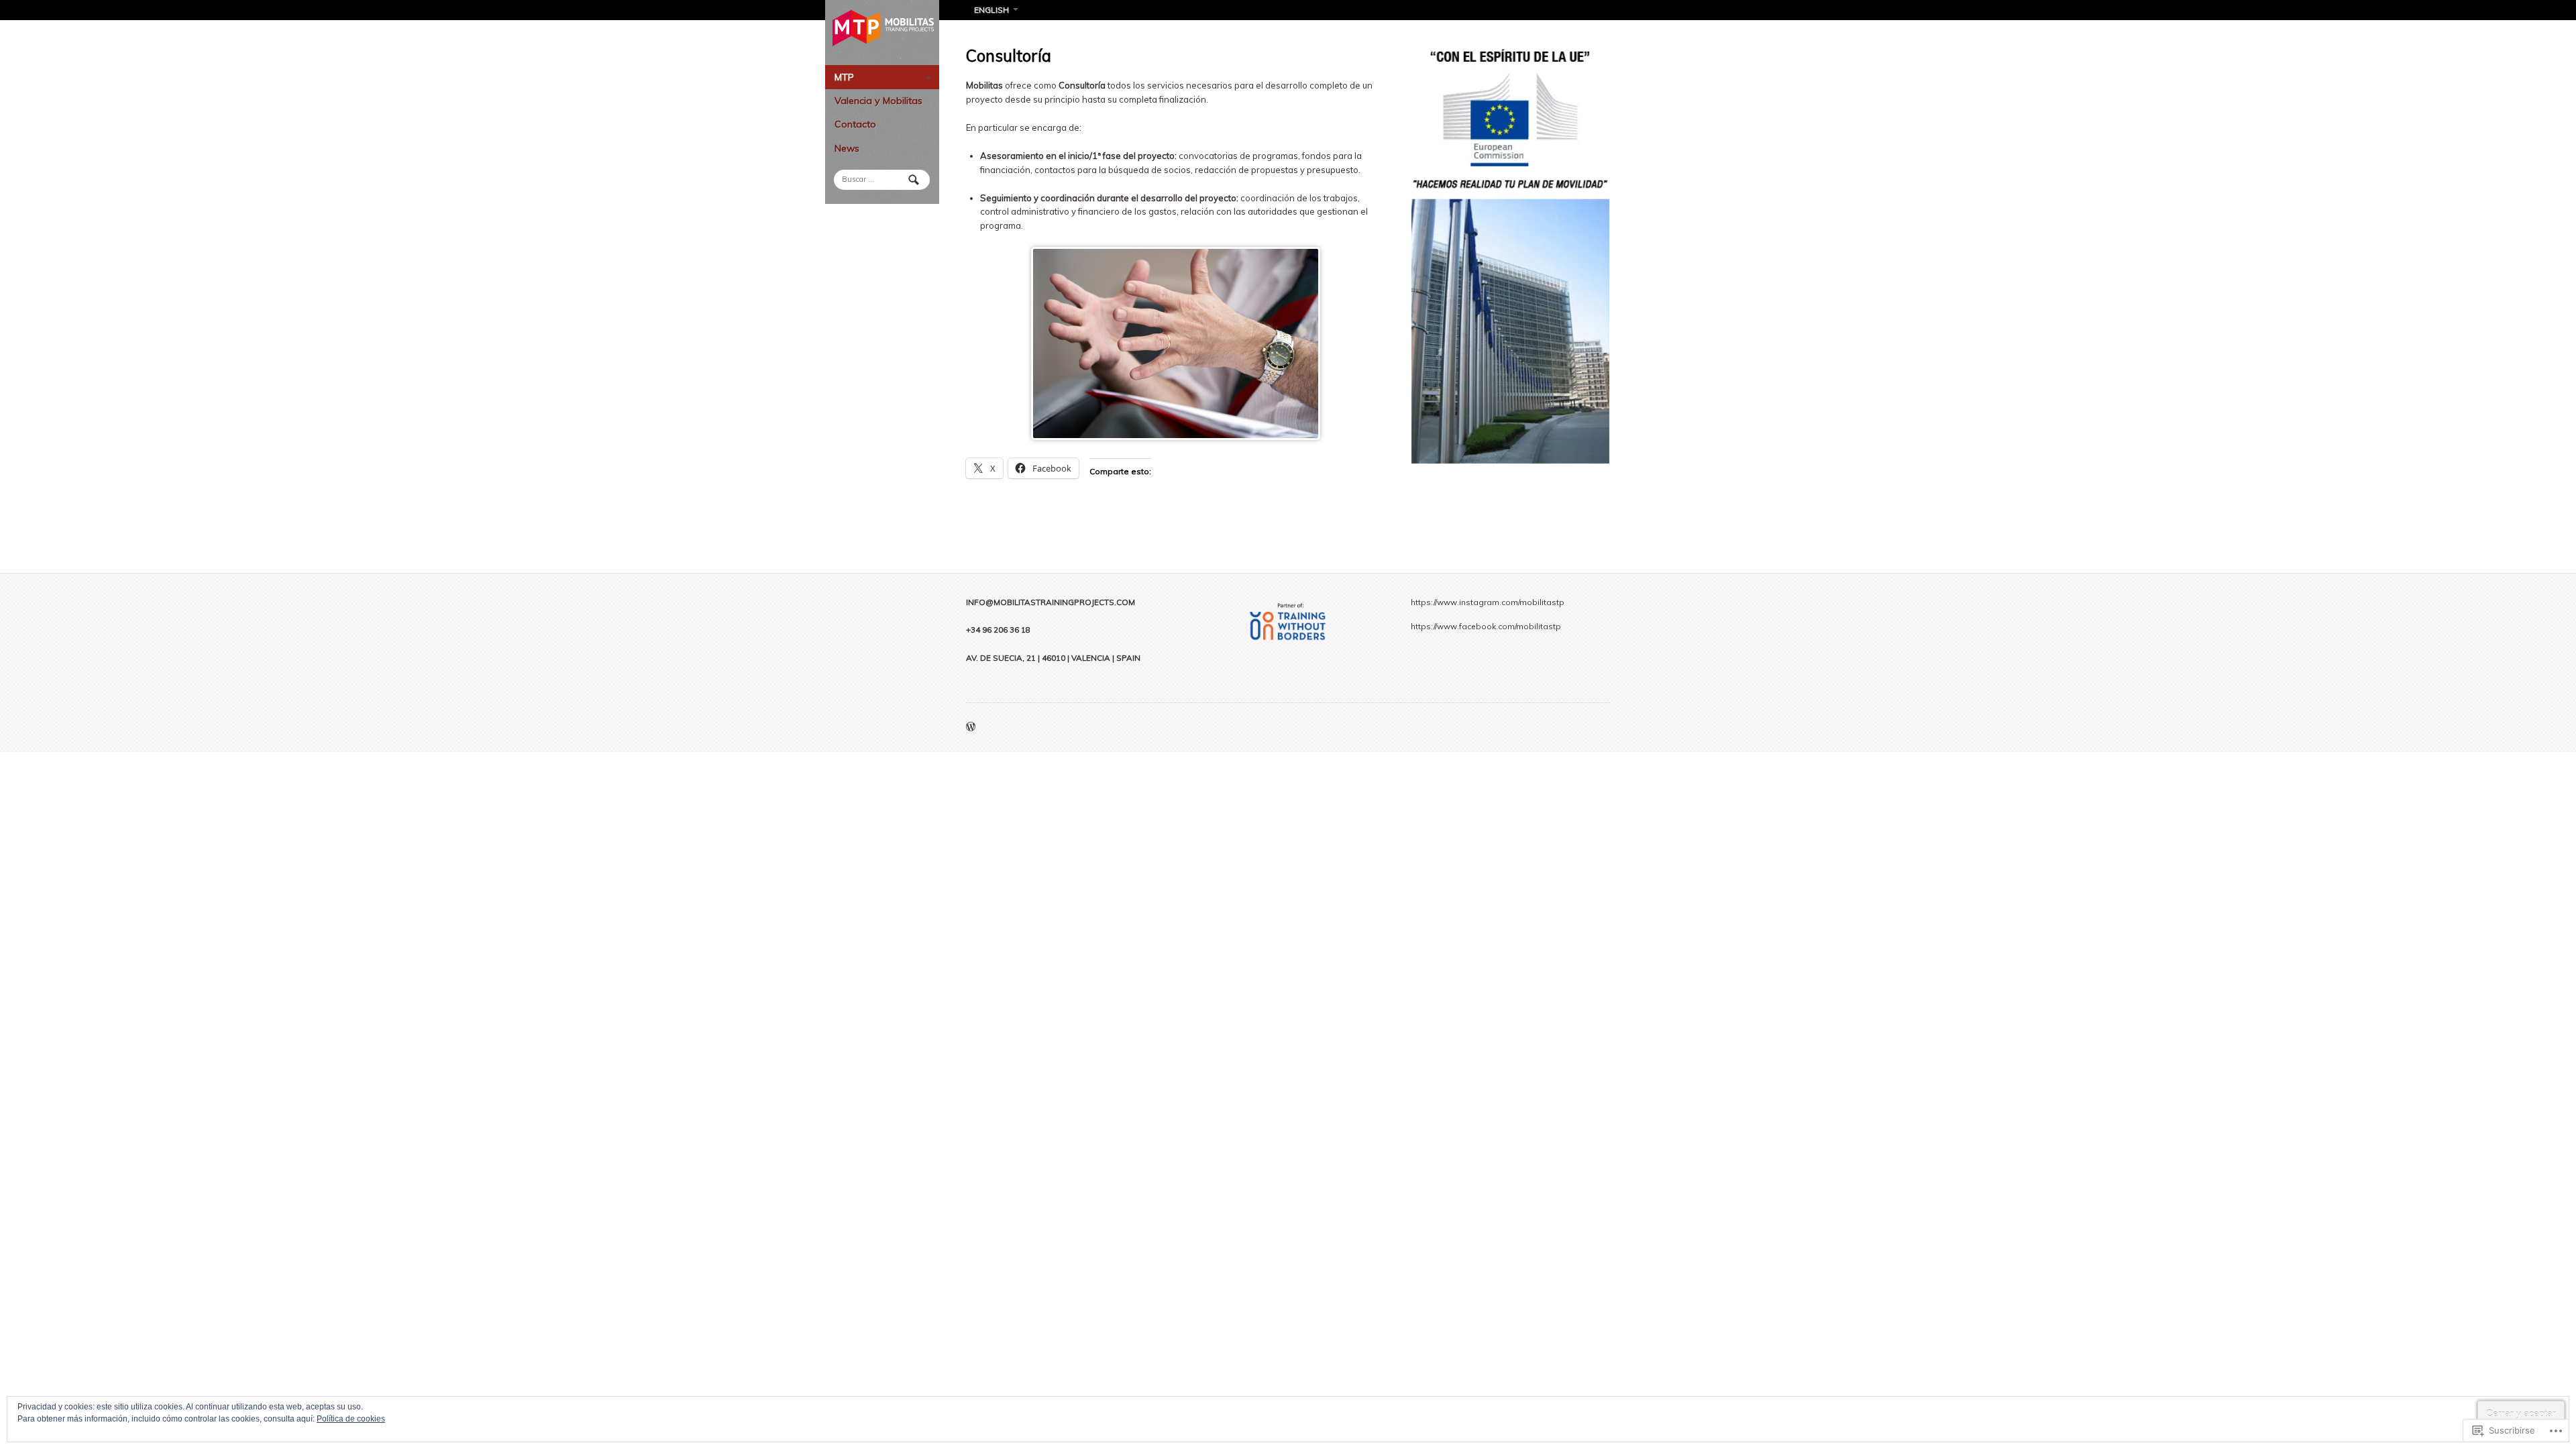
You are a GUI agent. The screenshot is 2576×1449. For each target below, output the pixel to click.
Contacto (855, 124)
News (847, 148)
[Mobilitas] (882, 28)
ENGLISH (991, 10)
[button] (1510, 256)
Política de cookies (351, 1419)
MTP (844, 77)
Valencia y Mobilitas (878, 101)
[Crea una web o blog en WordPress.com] (971, 728)
